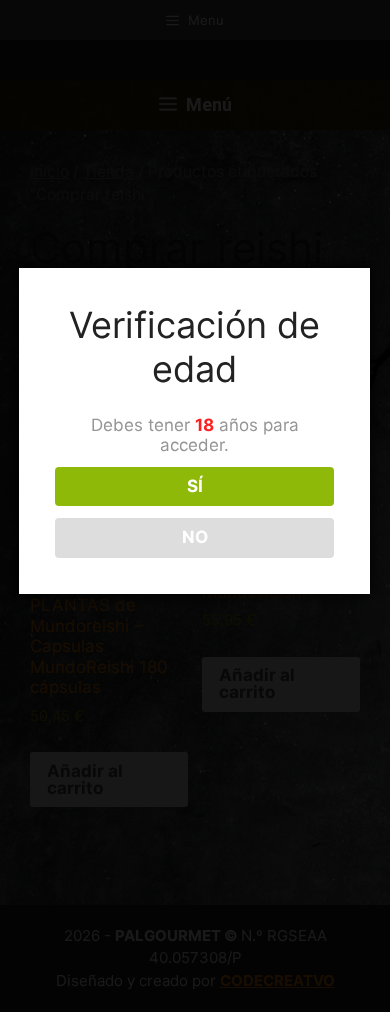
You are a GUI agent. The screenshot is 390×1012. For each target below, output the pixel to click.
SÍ (195, 486)
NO (195, 537)
